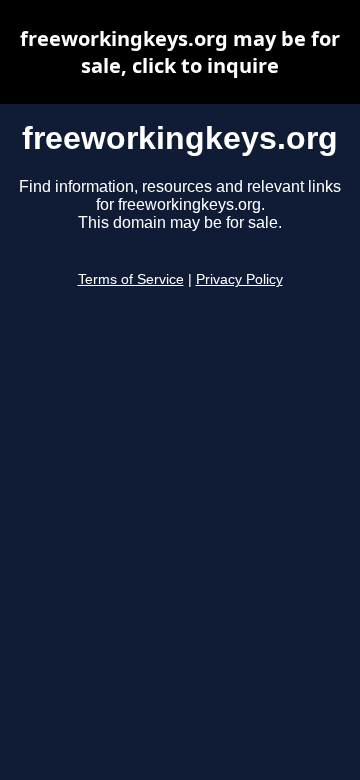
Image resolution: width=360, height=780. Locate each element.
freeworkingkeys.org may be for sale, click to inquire (180, 52)
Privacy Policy (239, 279)
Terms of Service (131, 279)
